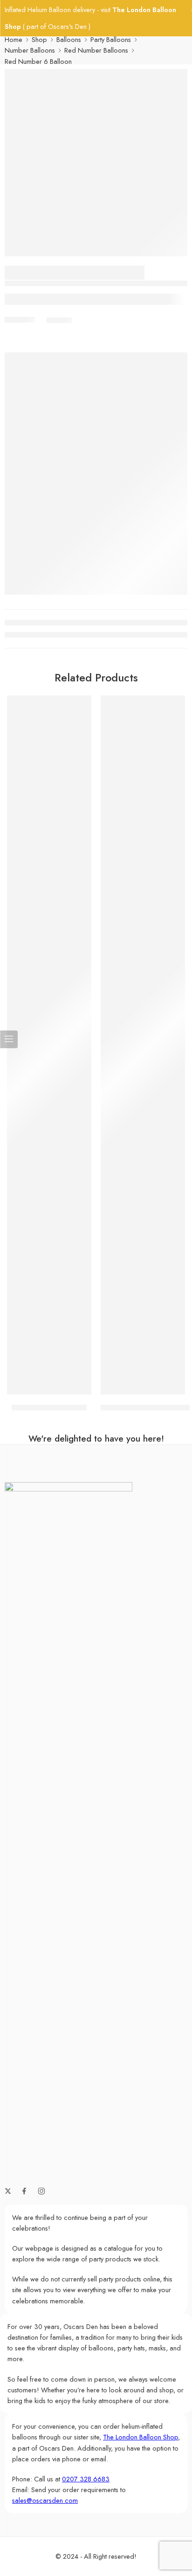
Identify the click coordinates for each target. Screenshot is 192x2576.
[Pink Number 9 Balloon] (49, 1045)
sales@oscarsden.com (45, 2500)
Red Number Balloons (96, 50)
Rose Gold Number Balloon (145, 1408)
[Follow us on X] (8, 2191)
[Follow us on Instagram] (41, 2191)
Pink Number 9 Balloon (49, 1408)
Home (14, 39)
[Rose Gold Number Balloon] (143, 1045)
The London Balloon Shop (141, 2437)
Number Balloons (30, 50)
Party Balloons (111, 39)
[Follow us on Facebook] (24, 2191)
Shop (39, 39)
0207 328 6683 (86, 2479)
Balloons (69, 39)
